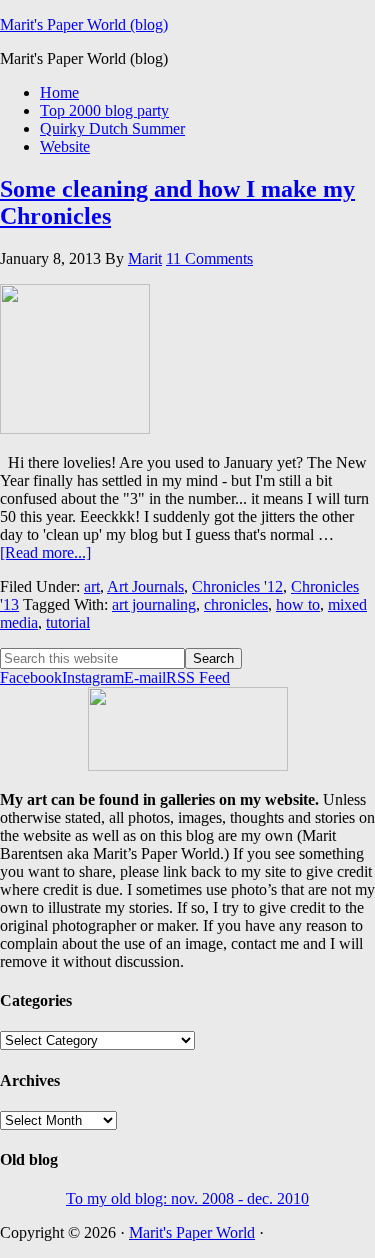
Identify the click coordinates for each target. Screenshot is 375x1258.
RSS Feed (198, 677)
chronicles (236, 604)
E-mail (145, 677)
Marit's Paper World (192, 1232)
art (92, 586)
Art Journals (145, 586)
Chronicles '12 (237, 586)
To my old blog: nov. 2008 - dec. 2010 (187, 1198)
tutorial (68, 622)
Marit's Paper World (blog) (84, 24)
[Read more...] (45, 552)
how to (298, 604)
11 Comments (209, 258)
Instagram (93, 677)
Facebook (31, 677)
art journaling (154, 604)
